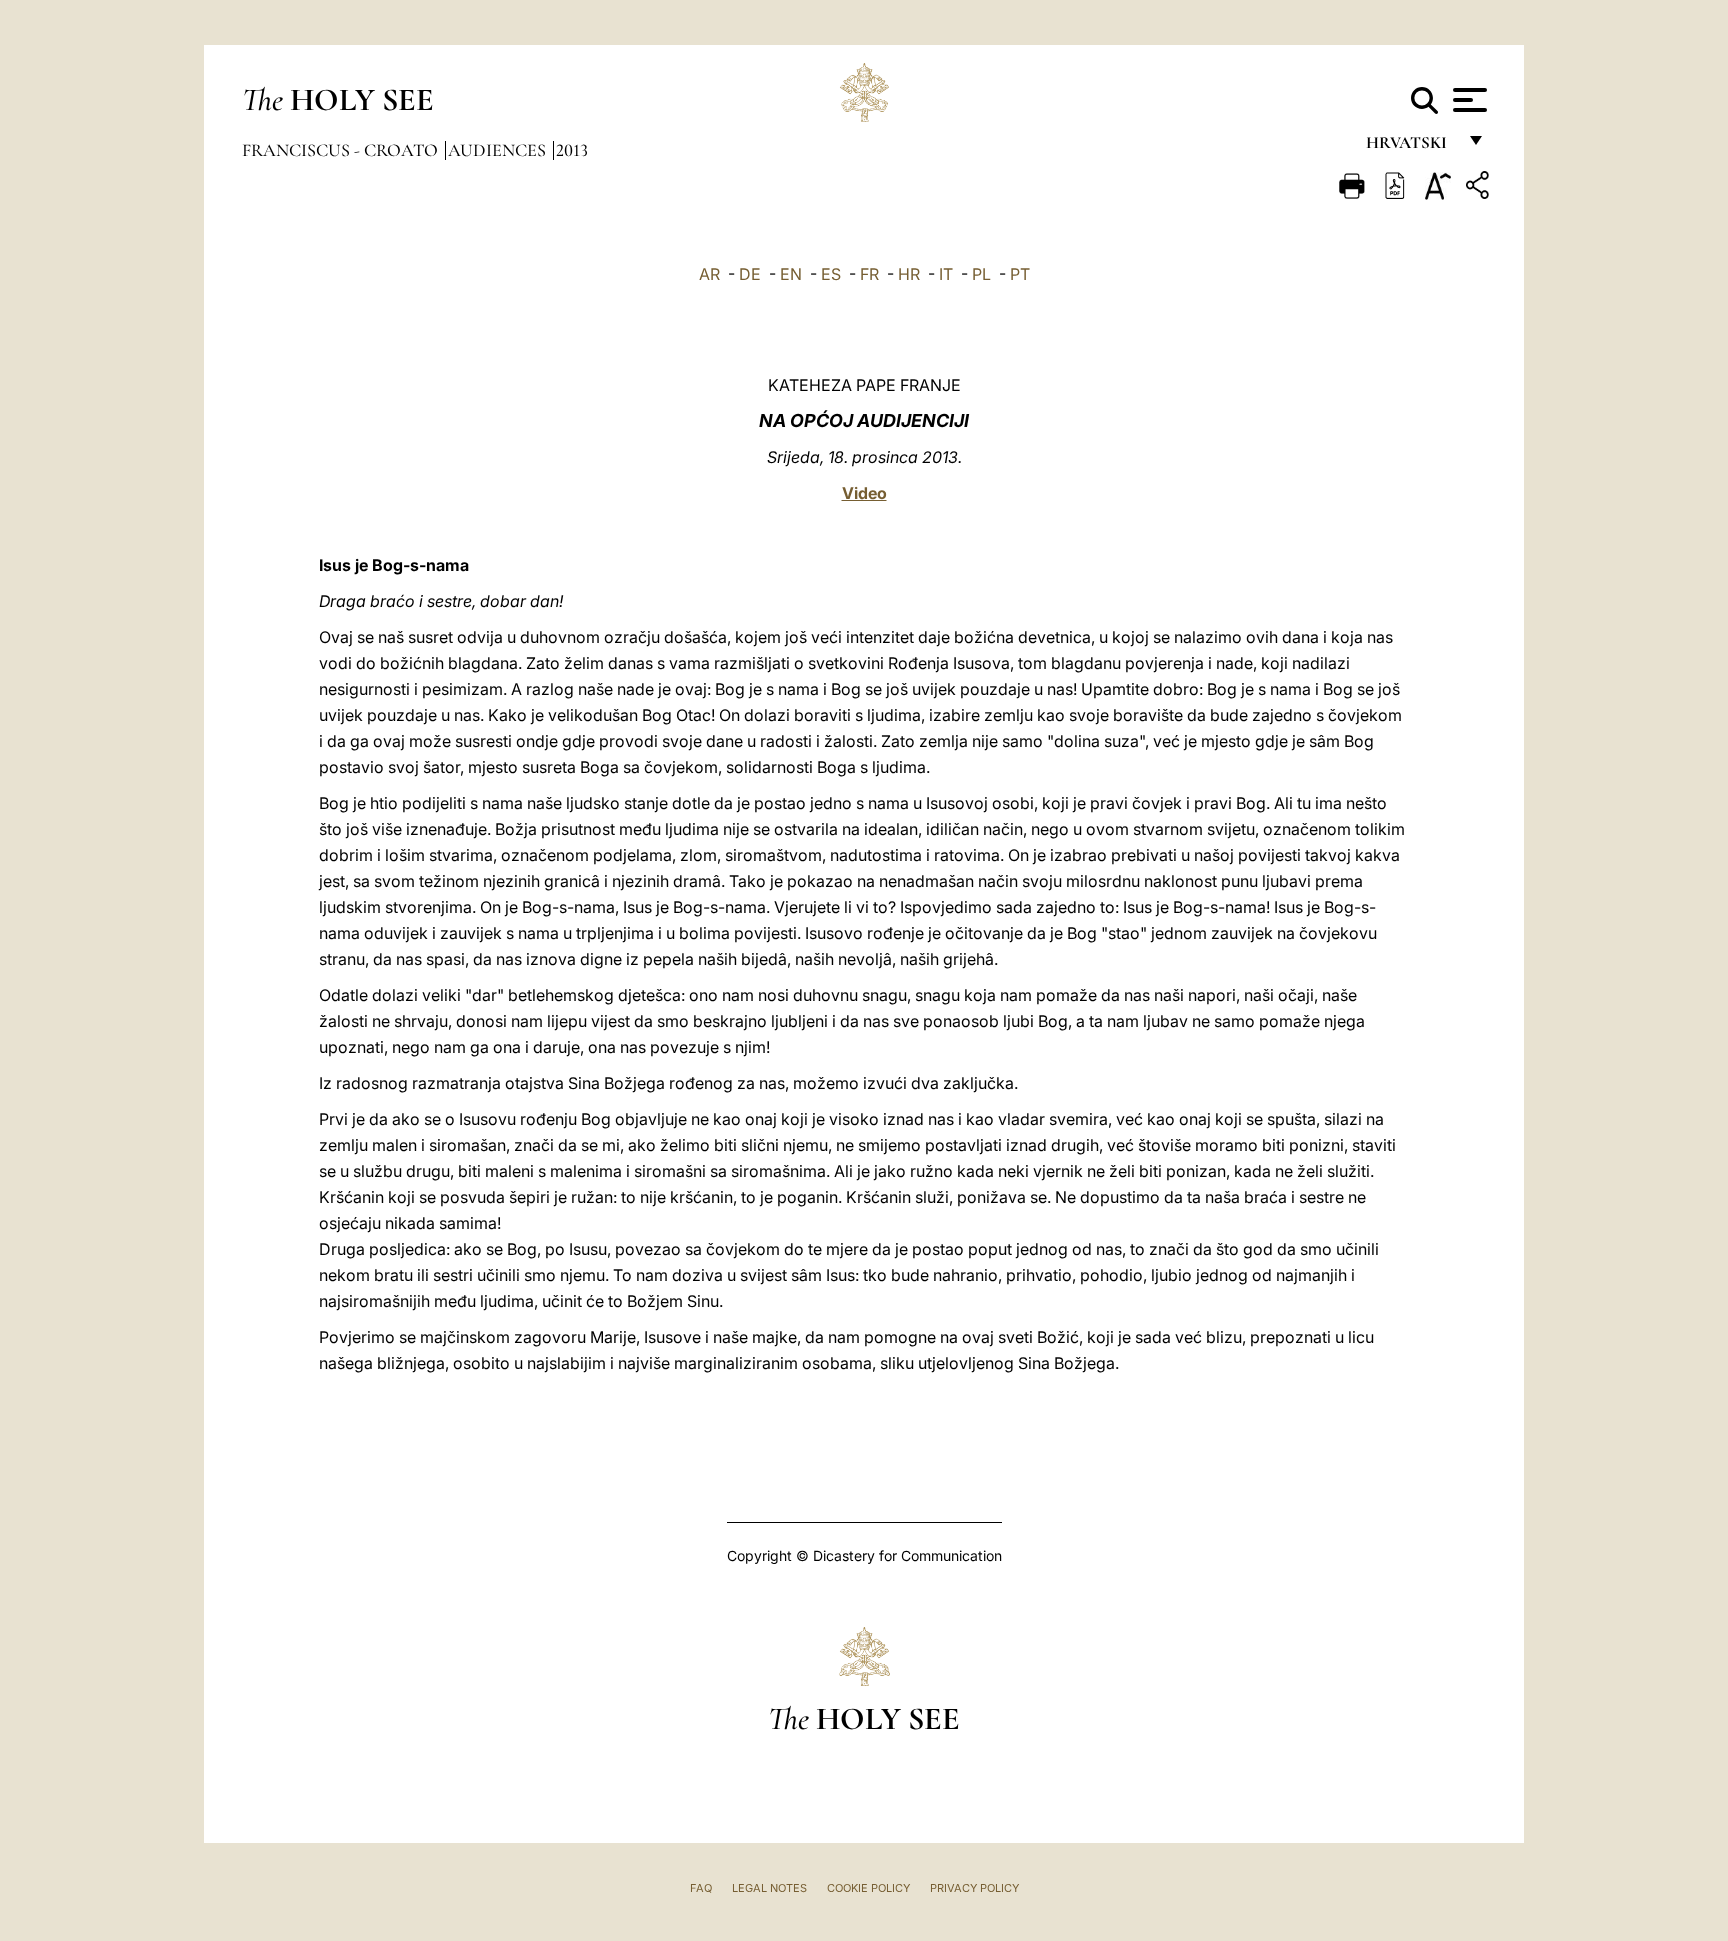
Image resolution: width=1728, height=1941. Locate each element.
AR (709, 274)
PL (981, 274)
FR (869, 274)
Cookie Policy (868, 1888)
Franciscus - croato (342, 150)
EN (791, 274)
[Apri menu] (1467, 100)
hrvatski (1410, 147)
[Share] (1480, 188)
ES (831, 274)
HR (909, 274)
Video (864, 493)
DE (750, 274)
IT (946, 274)
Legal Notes (769, 1888)
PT (1020, 274)
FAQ (701, 1888)
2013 (572, 150)
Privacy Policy (974, 1888)
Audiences (499, 150)
